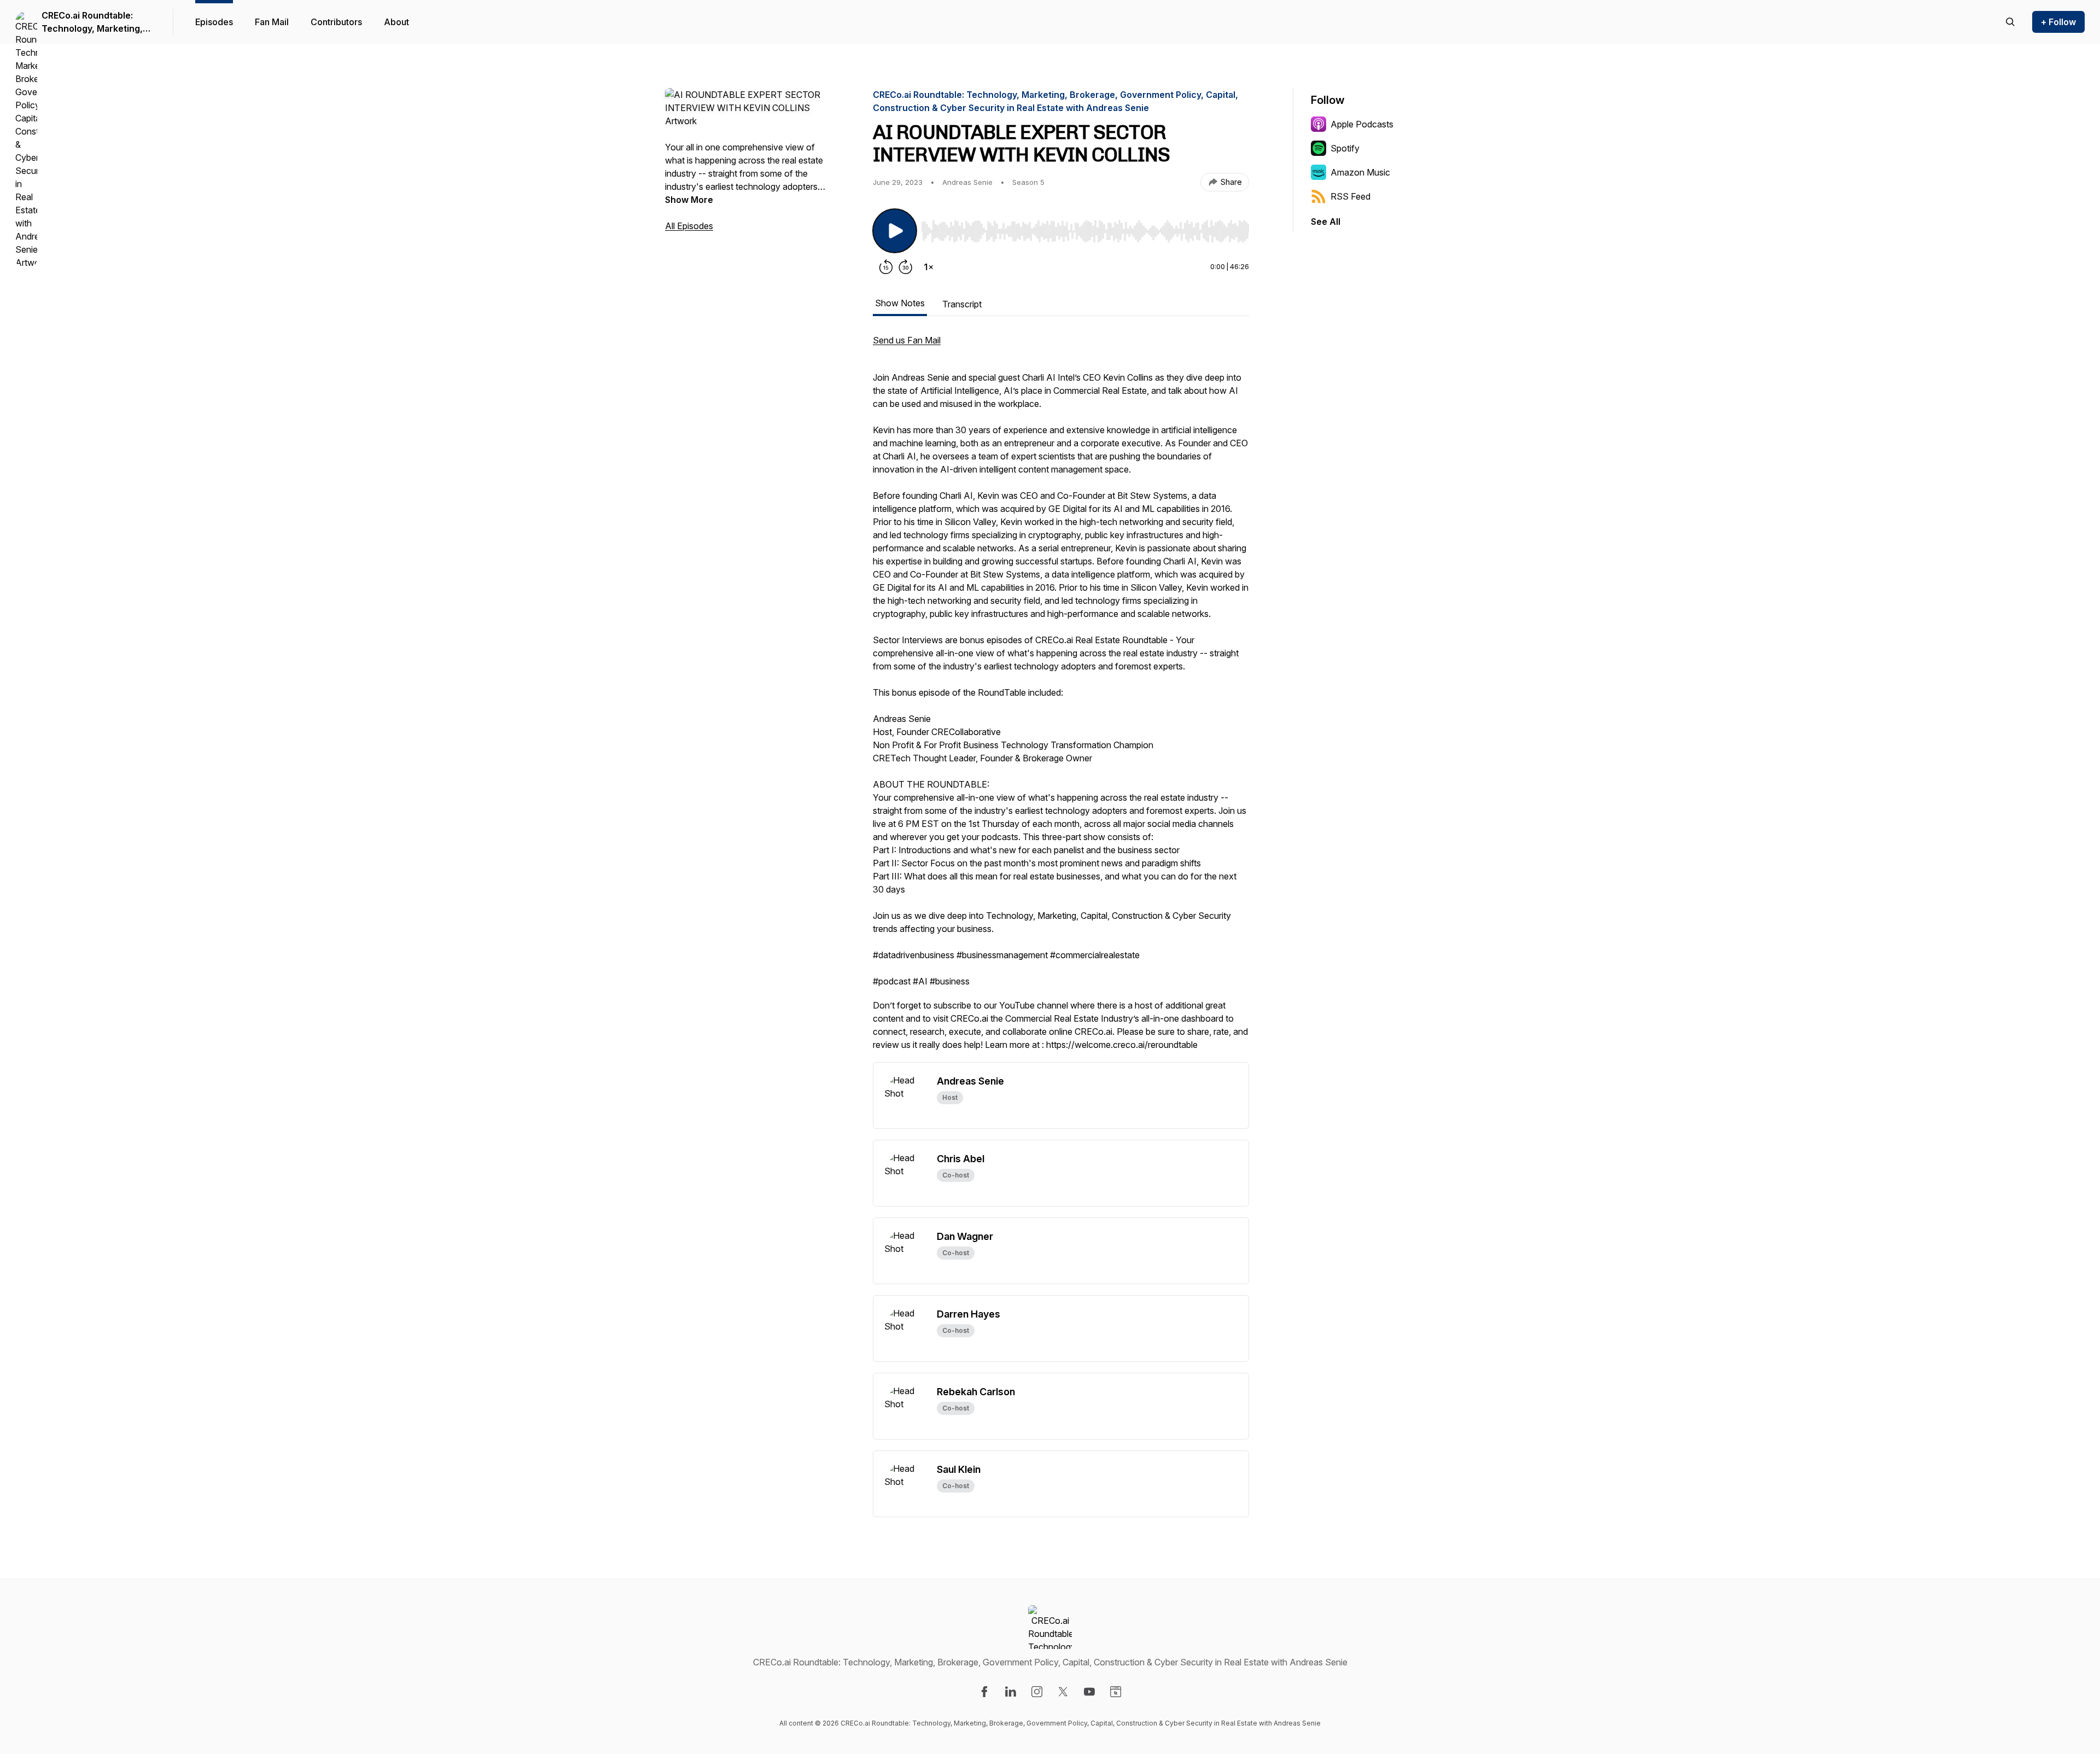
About (396, 22)
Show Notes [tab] (900, 303)
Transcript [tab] (962, 304)
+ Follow (2058, 22)
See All (1326, 222)
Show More (689, 200)
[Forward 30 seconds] (906, 267)
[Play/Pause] (895, 231)
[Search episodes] (2010, 22)
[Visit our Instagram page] (1037, 1692)
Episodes (214, 22)
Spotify (1345, 148)
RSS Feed (1351, 196)
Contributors (336, 22)
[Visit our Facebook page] (984, 1692)
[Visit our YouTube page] (1089, 1692)
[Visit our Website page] (1116, 1692)
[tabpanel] (1061, 698)
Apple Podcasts (1362, 124)
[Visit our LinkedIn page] (1011, 1692)
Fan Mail (272, 22)
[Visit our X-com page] (1063, 1692)
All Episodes (689, 226)
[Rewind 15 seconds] (886, 267)
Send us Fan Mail (907, 340)
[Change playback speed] (929, 267)
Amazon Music (1360, 172)
